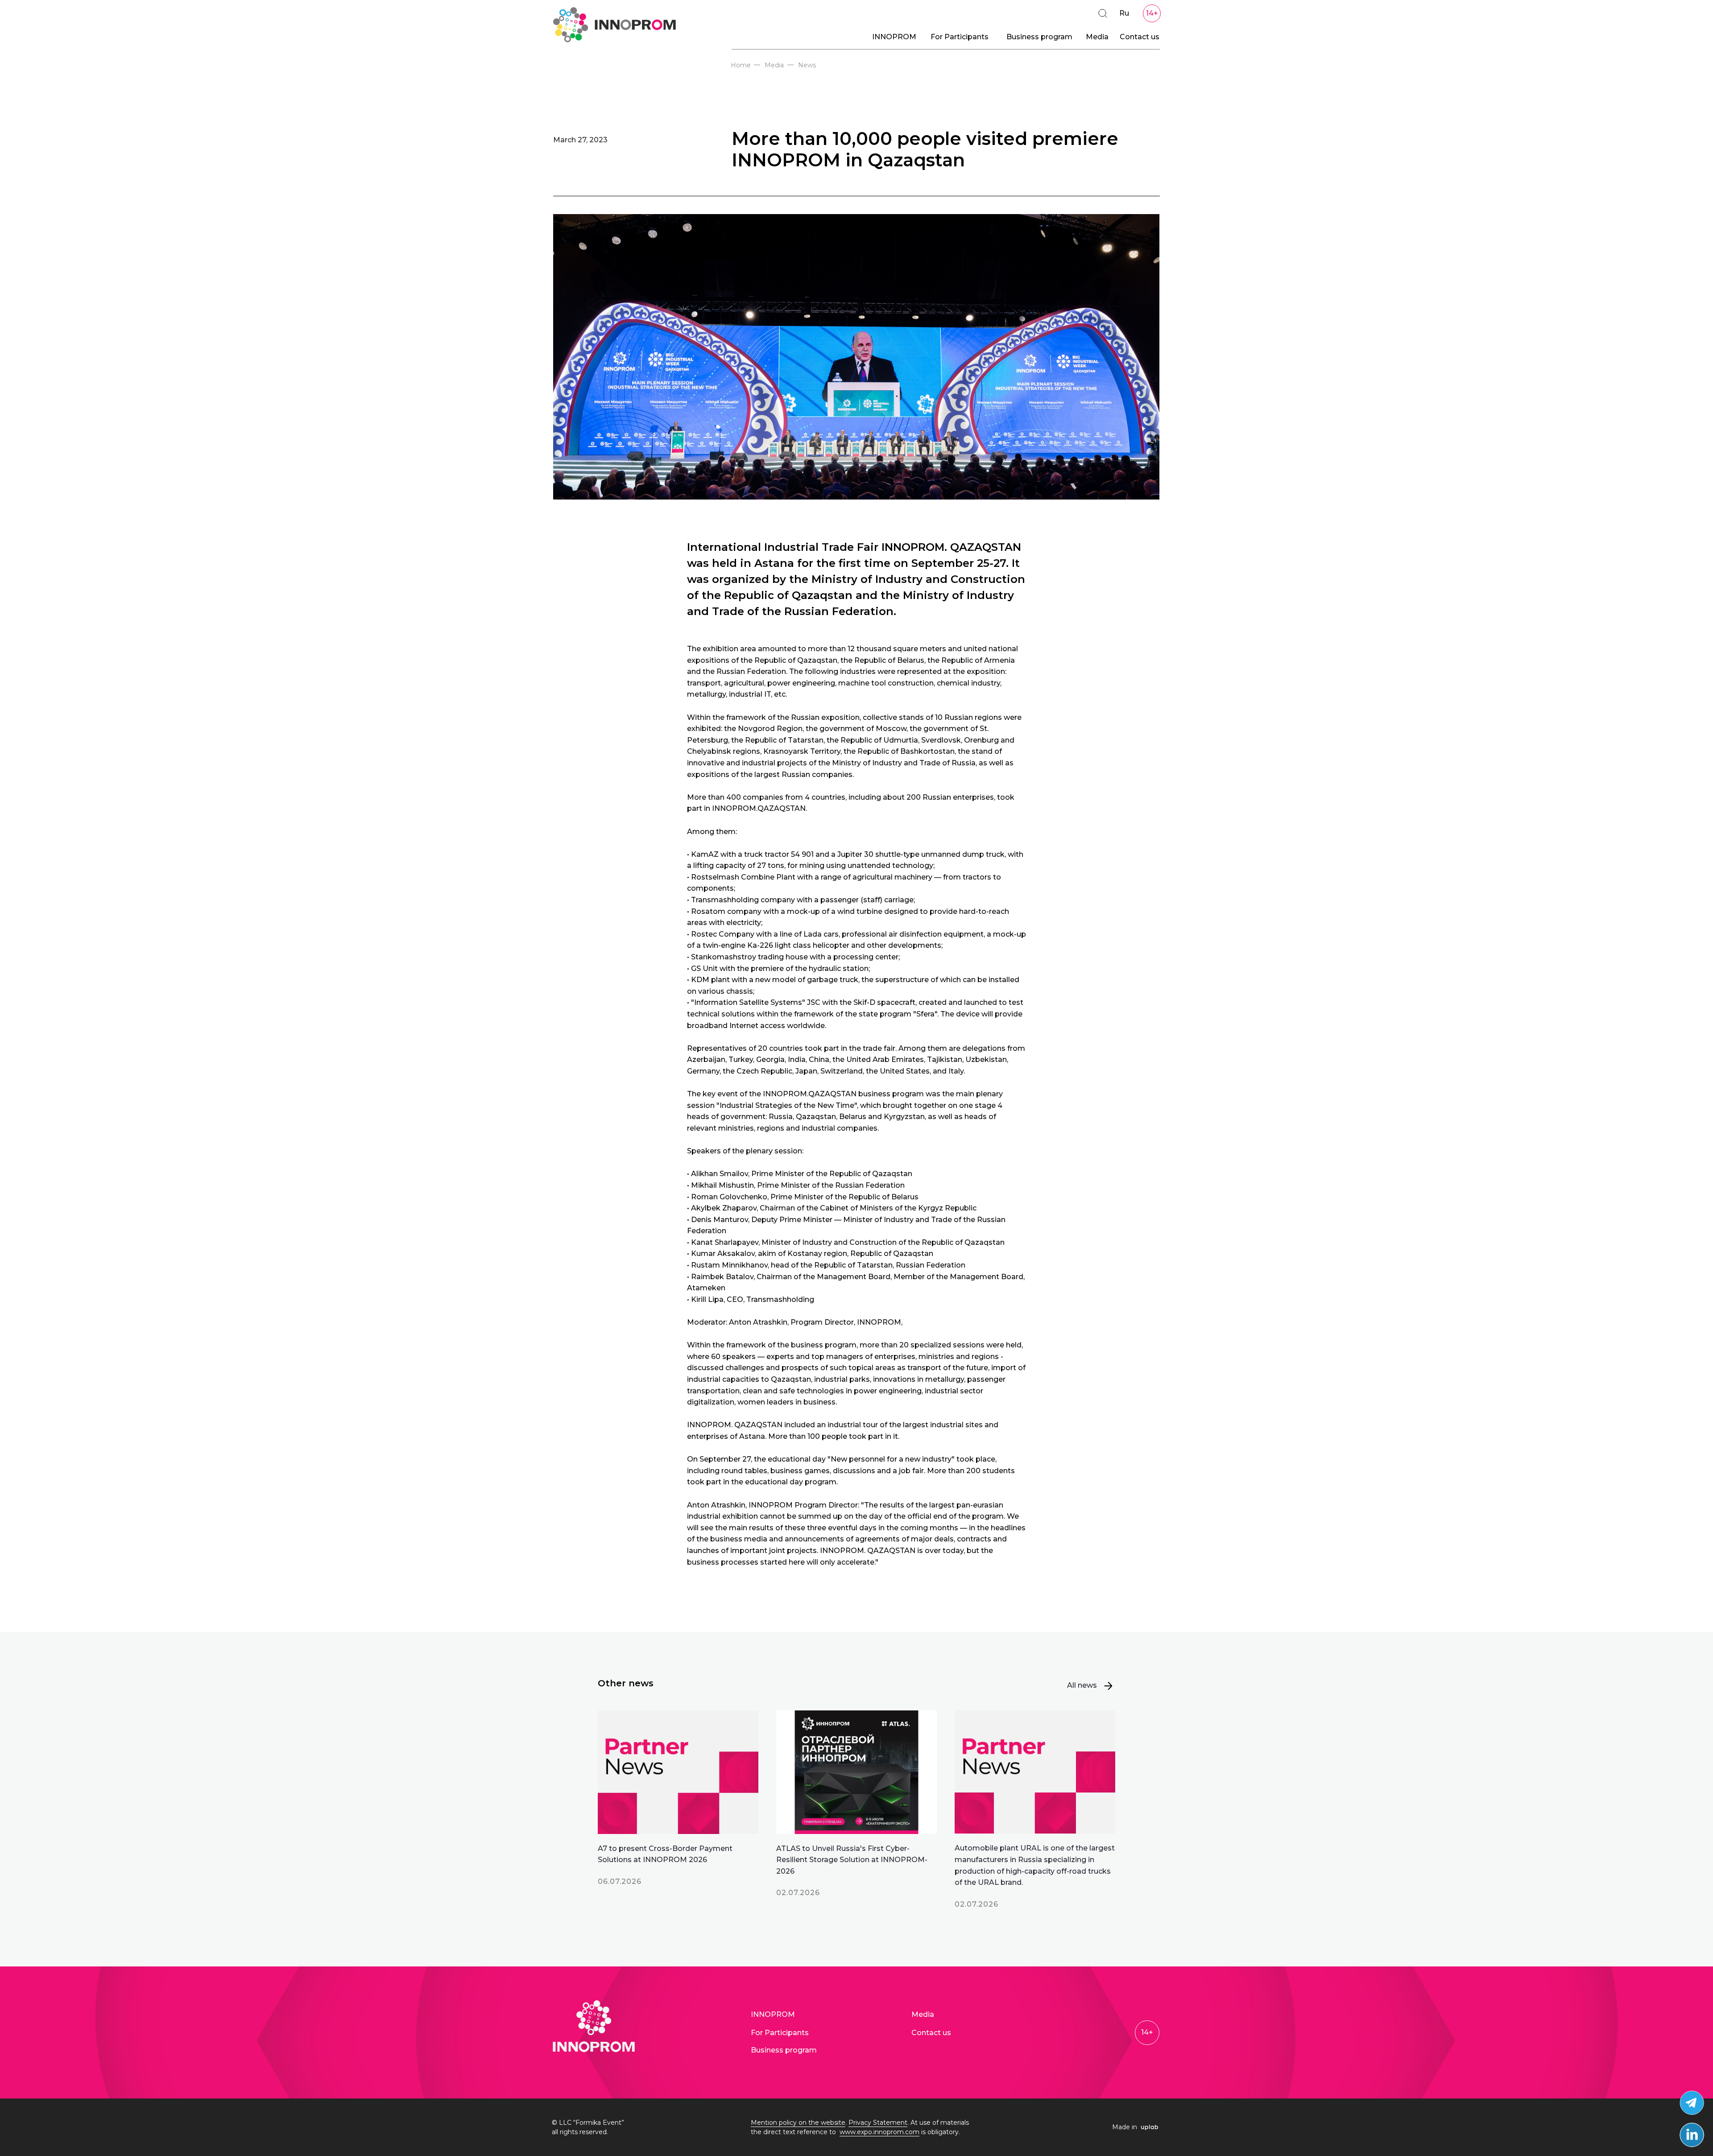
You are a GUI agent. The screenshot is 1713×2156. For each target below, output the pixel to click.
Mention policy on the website (798, 2123)
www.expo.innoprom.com (879, 2132)
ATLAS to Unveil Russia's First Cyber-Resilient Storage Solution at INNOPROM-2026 (852, 1860)
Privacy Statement (878, 2123)
